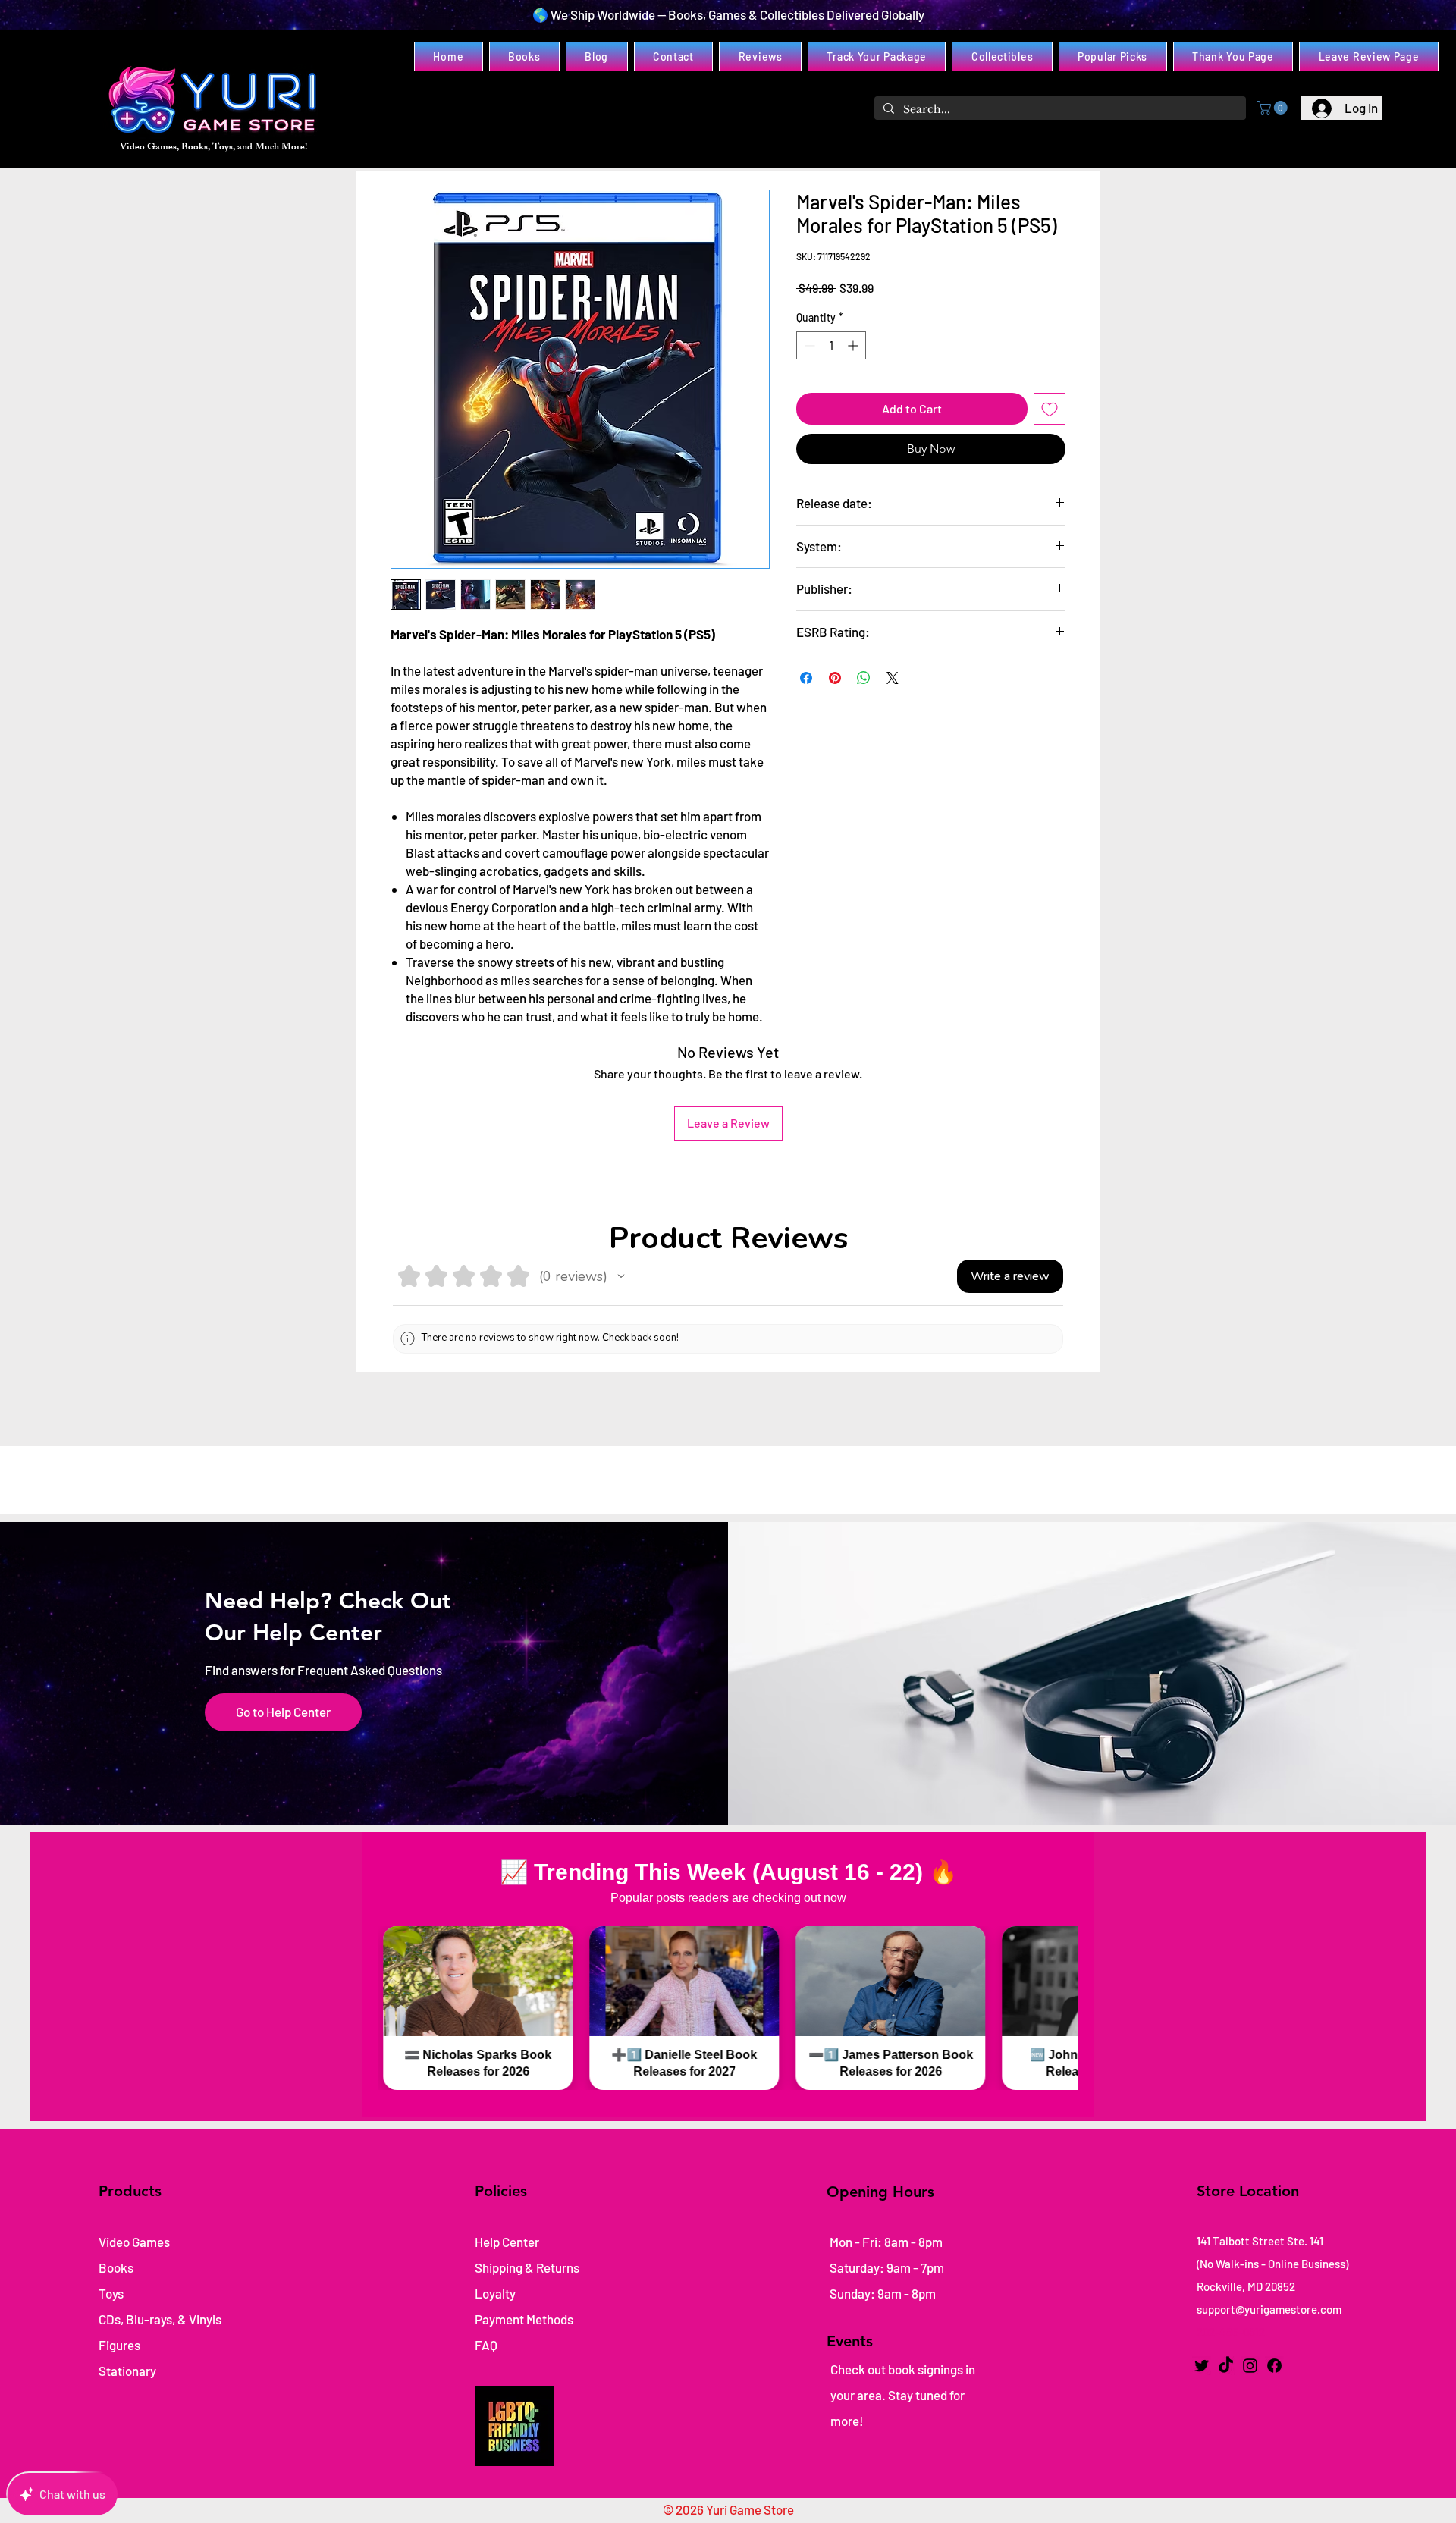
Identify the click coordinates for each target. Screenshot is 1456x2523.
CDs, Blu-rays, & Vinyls (160, 2319)
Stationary (127, 2371)
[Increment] (854, 345)
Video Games (134, 2242)
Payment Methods (525, 2319)
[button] (1274, 108)
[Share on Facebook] (806, 678)
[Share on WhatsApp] (864, 678)
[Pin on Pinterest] (835, 678)
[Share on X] (893, 678)
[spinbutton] (831, 345)
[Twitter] (1202, 2366)
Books (116, 2267)
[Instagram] (1250, 2366)
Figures (119, 2345)
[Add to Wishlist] (1050, 409)
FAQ (486, 2345)
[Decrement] (808, 345)
